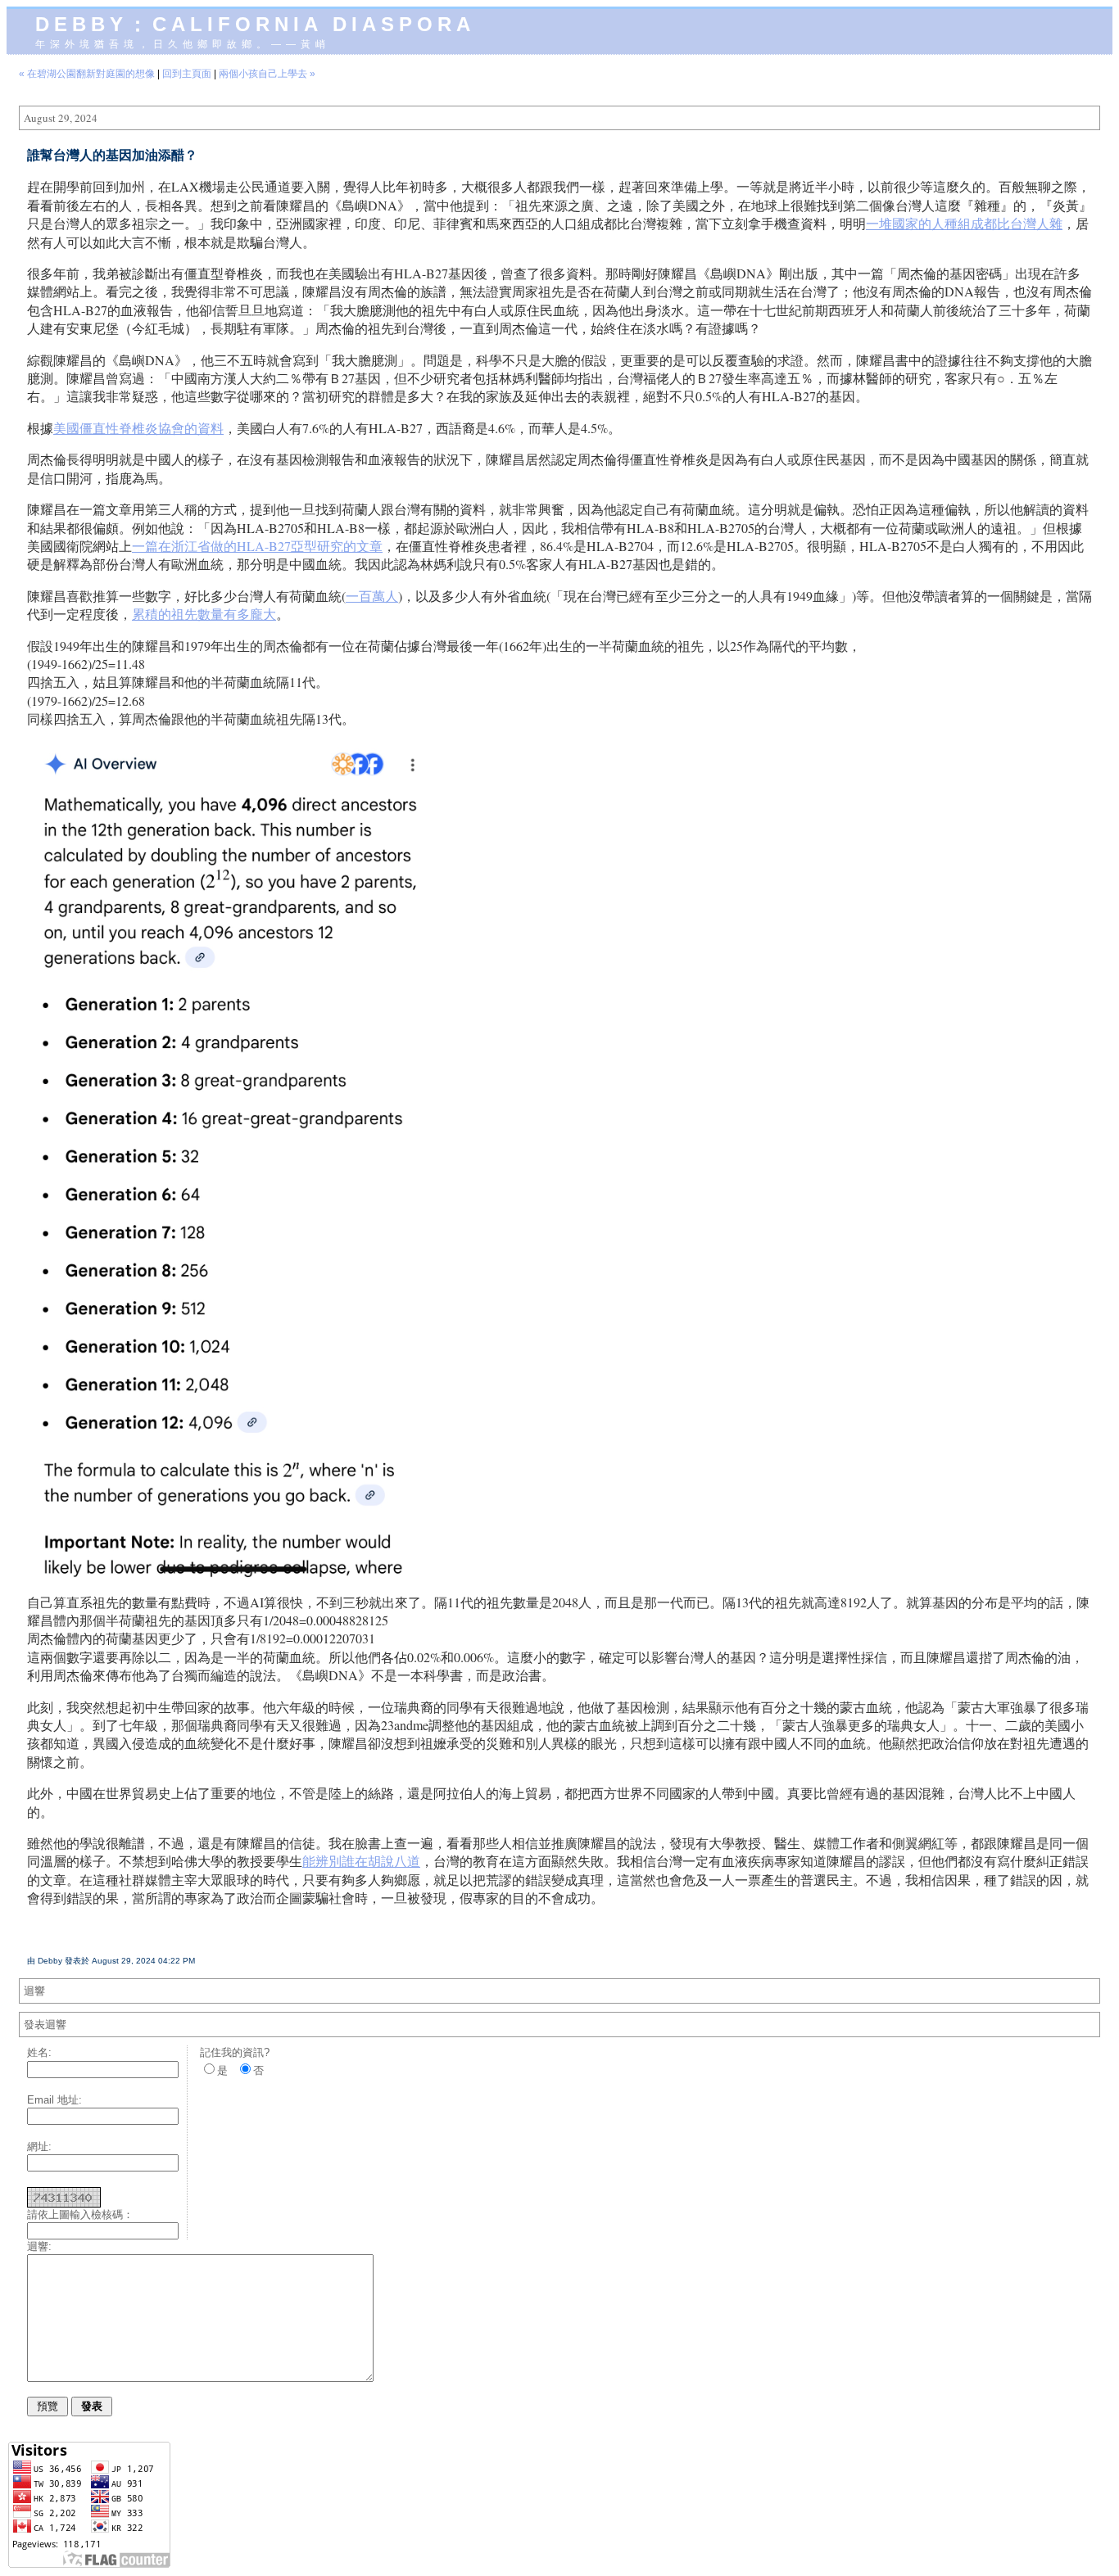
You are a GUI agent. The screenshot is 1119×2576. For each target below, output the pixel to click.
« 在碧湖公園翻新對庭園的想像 (87, 74)
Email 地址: (54, 2100)
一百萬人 (372, 596)
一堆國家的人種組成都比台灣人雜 (964, 223)
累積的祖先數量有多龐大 (204, 614)
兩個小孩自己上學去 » (267, 74)
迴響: (39, 2246)
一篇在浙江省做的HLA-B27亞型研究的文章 (257, 546)
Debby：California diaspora (255, 24)
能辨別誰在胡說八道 (361, 1861)
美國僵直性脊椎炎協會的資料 (138, 428)
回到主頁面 (187, 74)
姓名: (39, 2052)
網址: (39, 2147)
